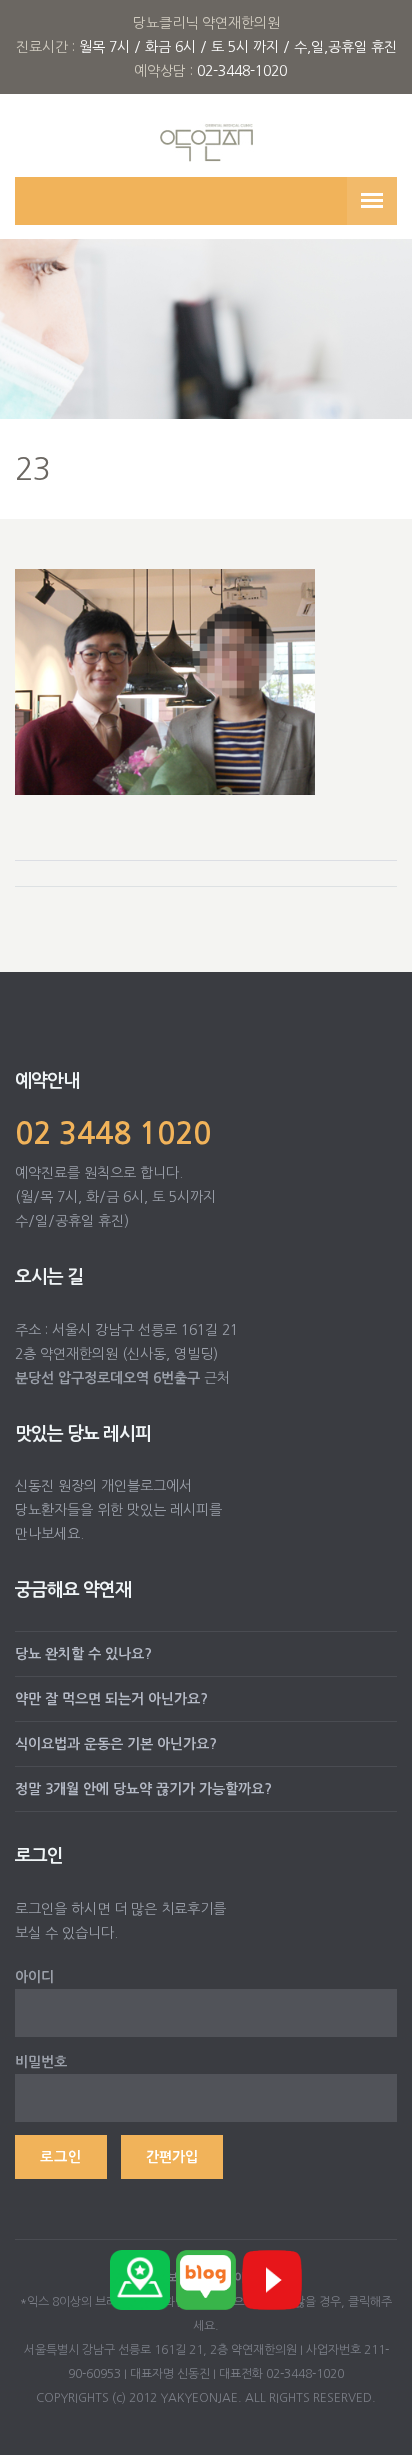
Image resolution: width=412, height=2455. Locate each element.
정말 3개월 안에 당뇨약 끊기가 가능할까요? (143, 1789)
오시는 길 (49, 1277)
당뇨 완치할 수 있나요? (83, 1654)
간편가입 (172, 2157)
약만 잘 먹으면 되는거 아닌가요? (111, 1699)
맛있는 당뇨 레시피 (83, 1434)
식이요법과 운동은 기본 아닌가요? (116, 1744)
